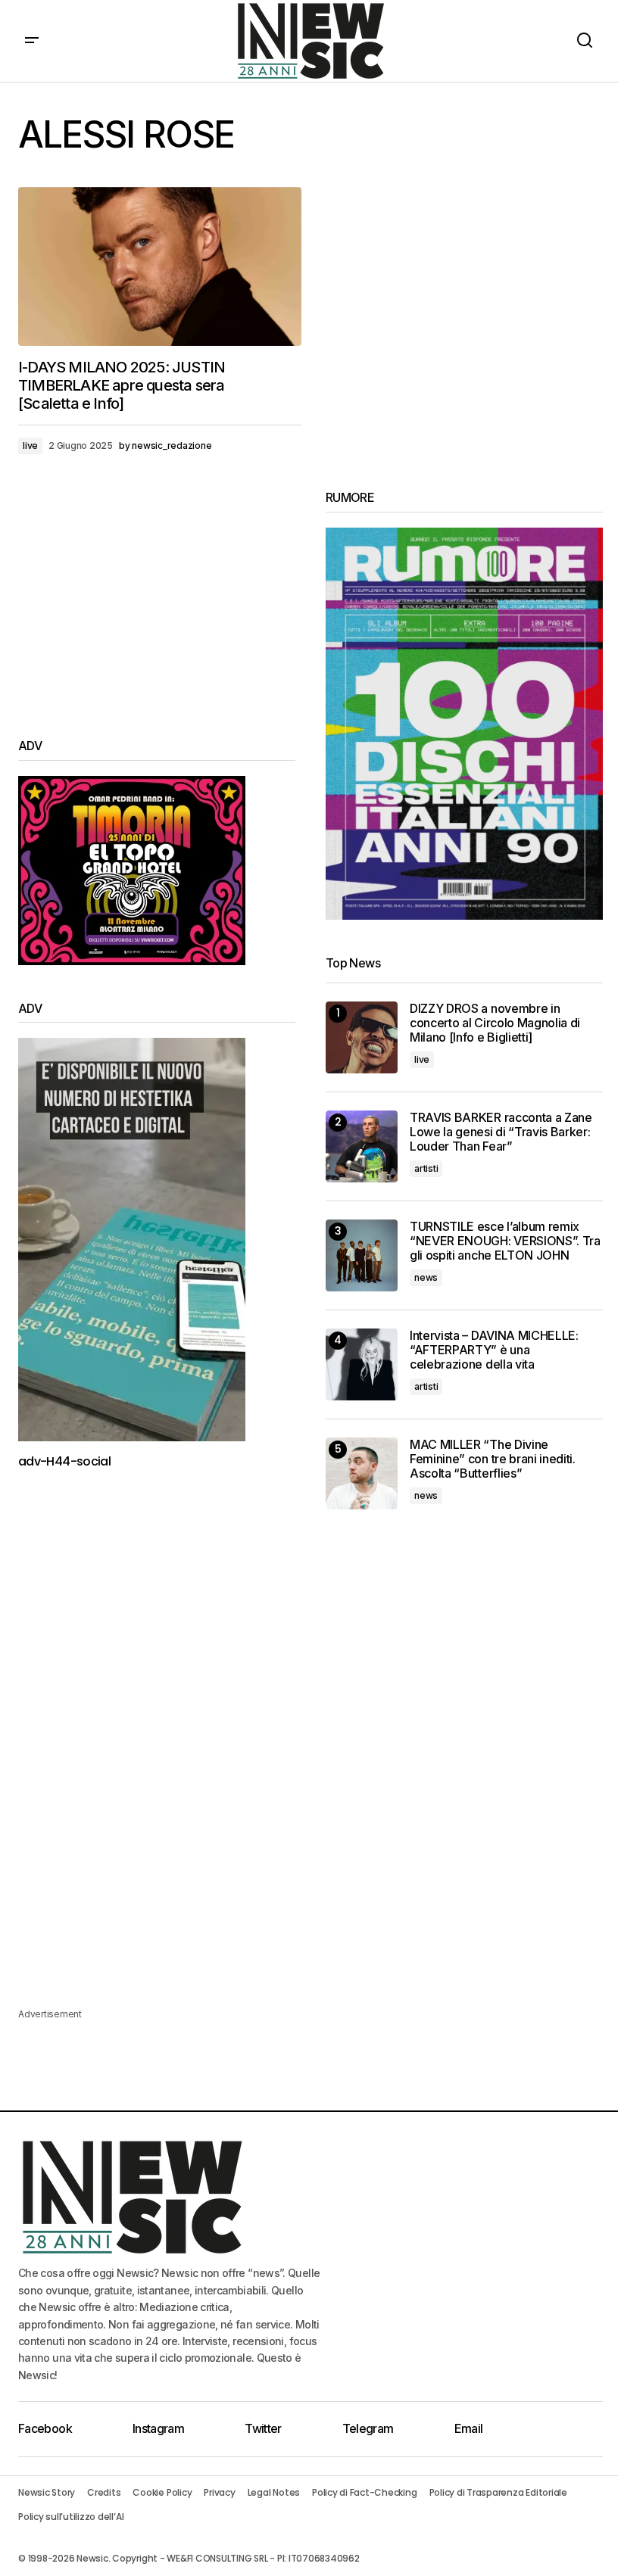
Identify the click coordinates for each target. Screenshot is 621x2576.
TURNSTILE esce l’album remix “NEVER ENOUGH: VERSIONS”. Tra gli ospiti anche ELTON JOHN (505, 1241)
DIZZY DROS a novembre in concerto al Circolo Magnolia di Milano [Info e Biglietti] (495, 1023)
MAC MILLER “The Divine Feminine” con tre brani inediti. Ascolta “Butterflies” (493, 1459)
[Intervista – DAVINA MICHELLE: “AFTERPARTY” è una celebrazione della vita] (362, 1364)
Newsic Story (47, 2492)
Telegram (368, 2428)
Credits (104, 2492)
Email (469, 2428)
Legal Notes (274, 2492)
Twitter (263, 2428)
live (30, 445)
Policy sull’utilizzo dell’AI (71, 2517)
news (426, 1277)
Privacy (219, 2492)
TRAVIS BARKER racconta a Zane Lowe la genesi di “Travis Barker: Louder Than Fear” (501, 1132)
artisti (426, 1168)
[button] (32, 41)
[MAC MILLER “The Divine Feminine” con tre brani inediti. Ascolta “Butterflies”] (362, 1473)
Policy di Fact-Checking (364, 2492)
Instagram (158, 2428)
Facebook (45, 2428)
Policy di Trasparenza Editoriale (498, 2492)
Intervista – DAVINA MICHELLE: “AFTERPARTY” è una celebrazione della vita (494, 1350)
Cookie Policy (162, 2492)
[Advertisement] (157, 596)
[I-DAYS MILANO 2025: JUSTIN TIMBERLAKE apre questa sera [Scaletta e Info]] (160, 266)
